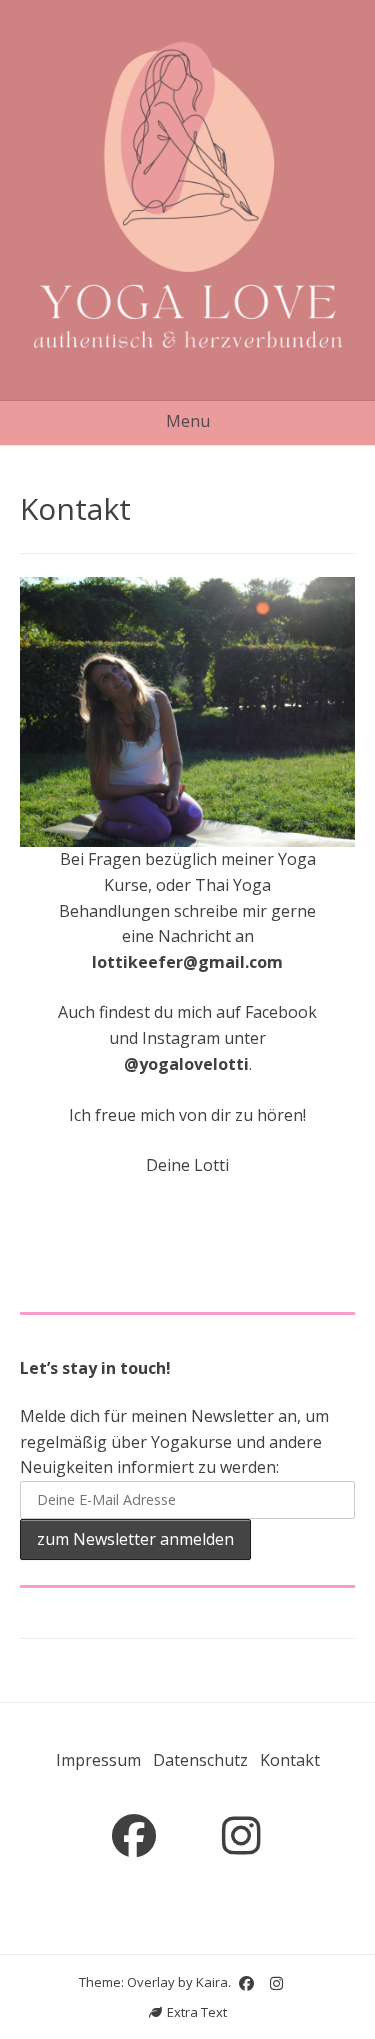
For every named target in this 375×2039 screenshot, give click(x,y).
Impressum (98, 1760)
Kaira (212, 1982)
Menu (188, 421)
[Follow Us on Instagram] (242, 1836)
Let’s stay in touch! (95, 1368)
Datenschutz (200, 1760)
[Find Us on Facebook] (134, 1836)
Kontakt (290, 1760)
